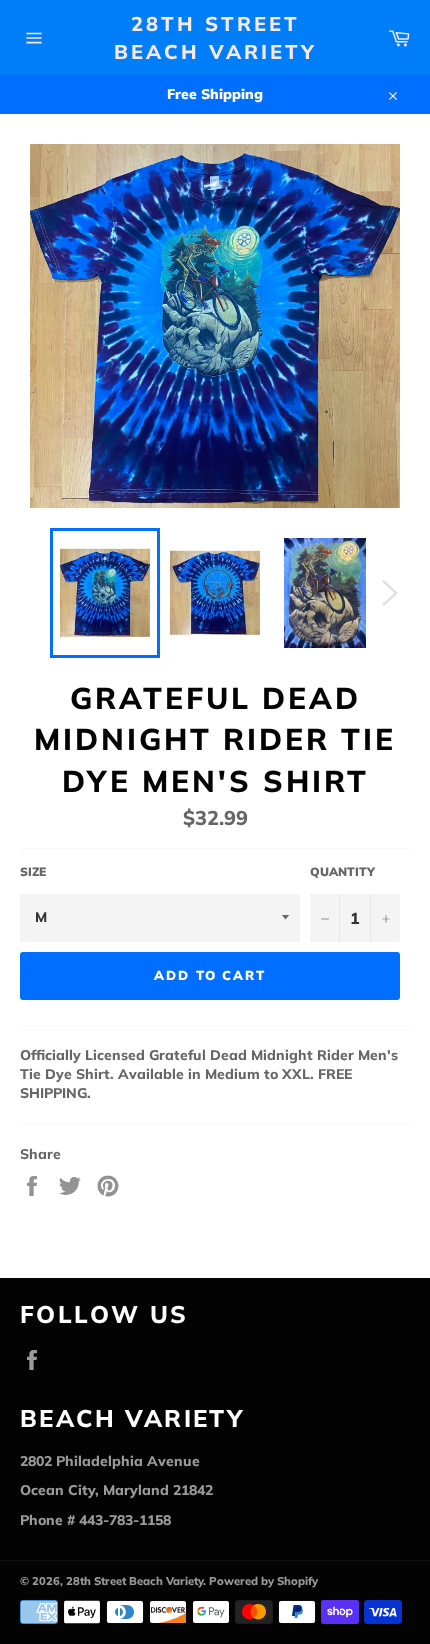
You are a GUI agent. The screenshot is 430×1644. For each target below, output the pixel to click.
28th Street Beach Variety (215, 37)
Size (33, 871)
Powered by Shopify (263, 1581)
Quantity (342, 871)
